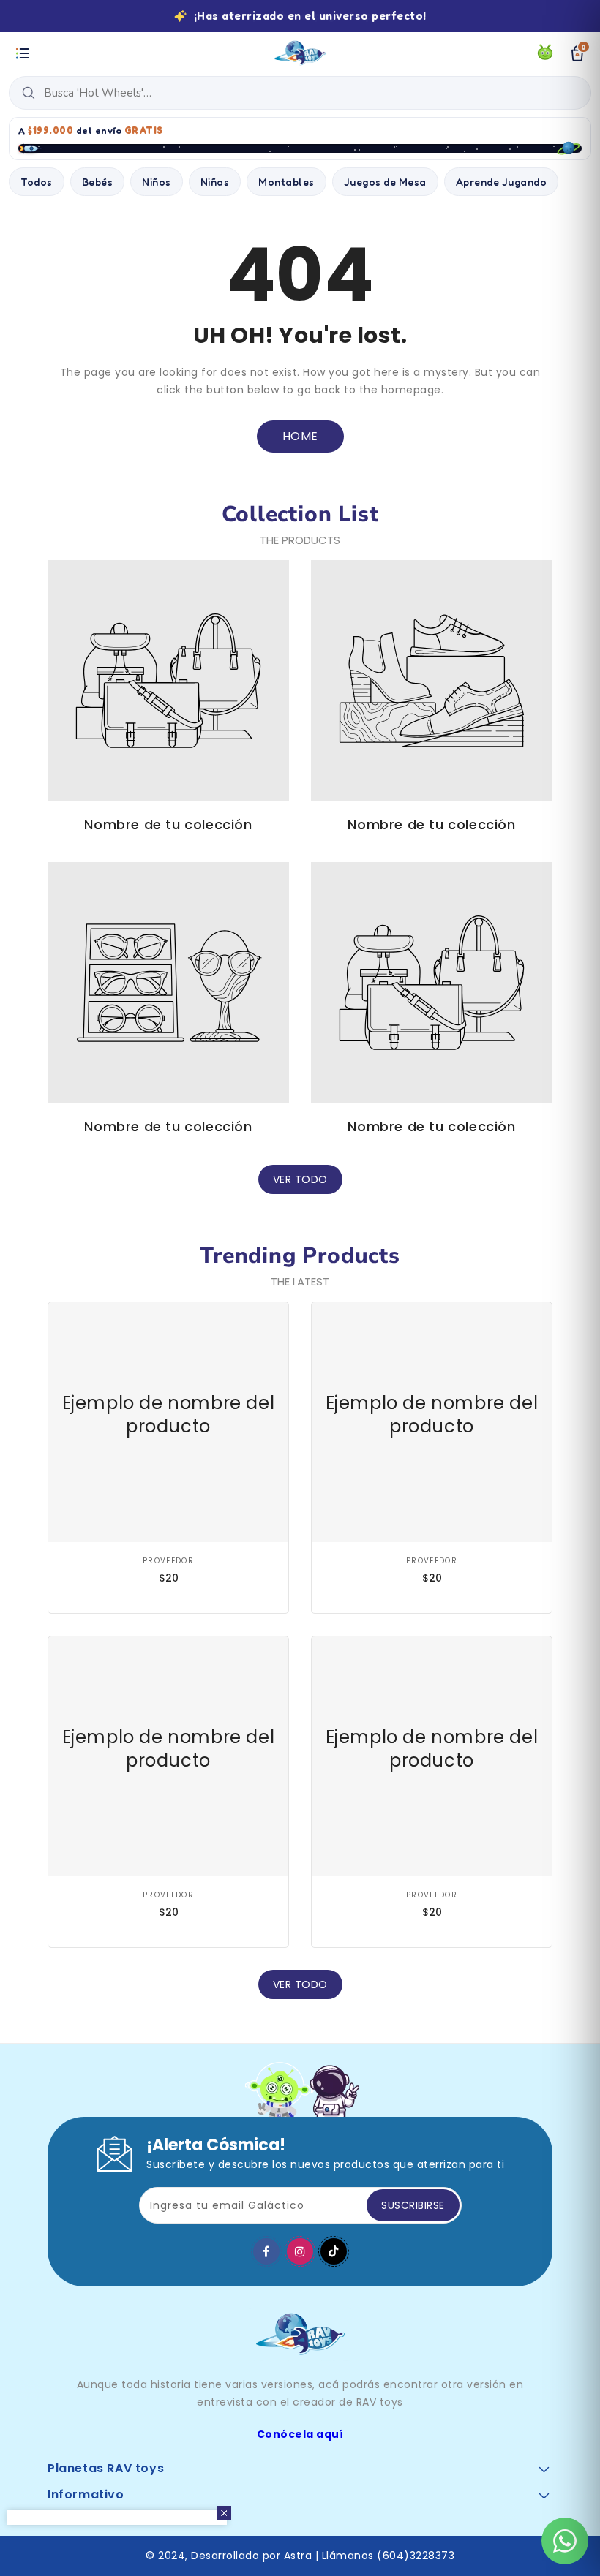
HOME (300, 436)
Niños (157, 182)
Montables (286, 182)
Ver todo (300, 1179)
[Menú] (23, 53)
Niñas (215, 182)
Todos (37, 182)
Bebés (98, 182)
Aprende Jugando (502, 182)
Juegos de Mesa (385, 182)
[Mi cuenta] (545, 53)
